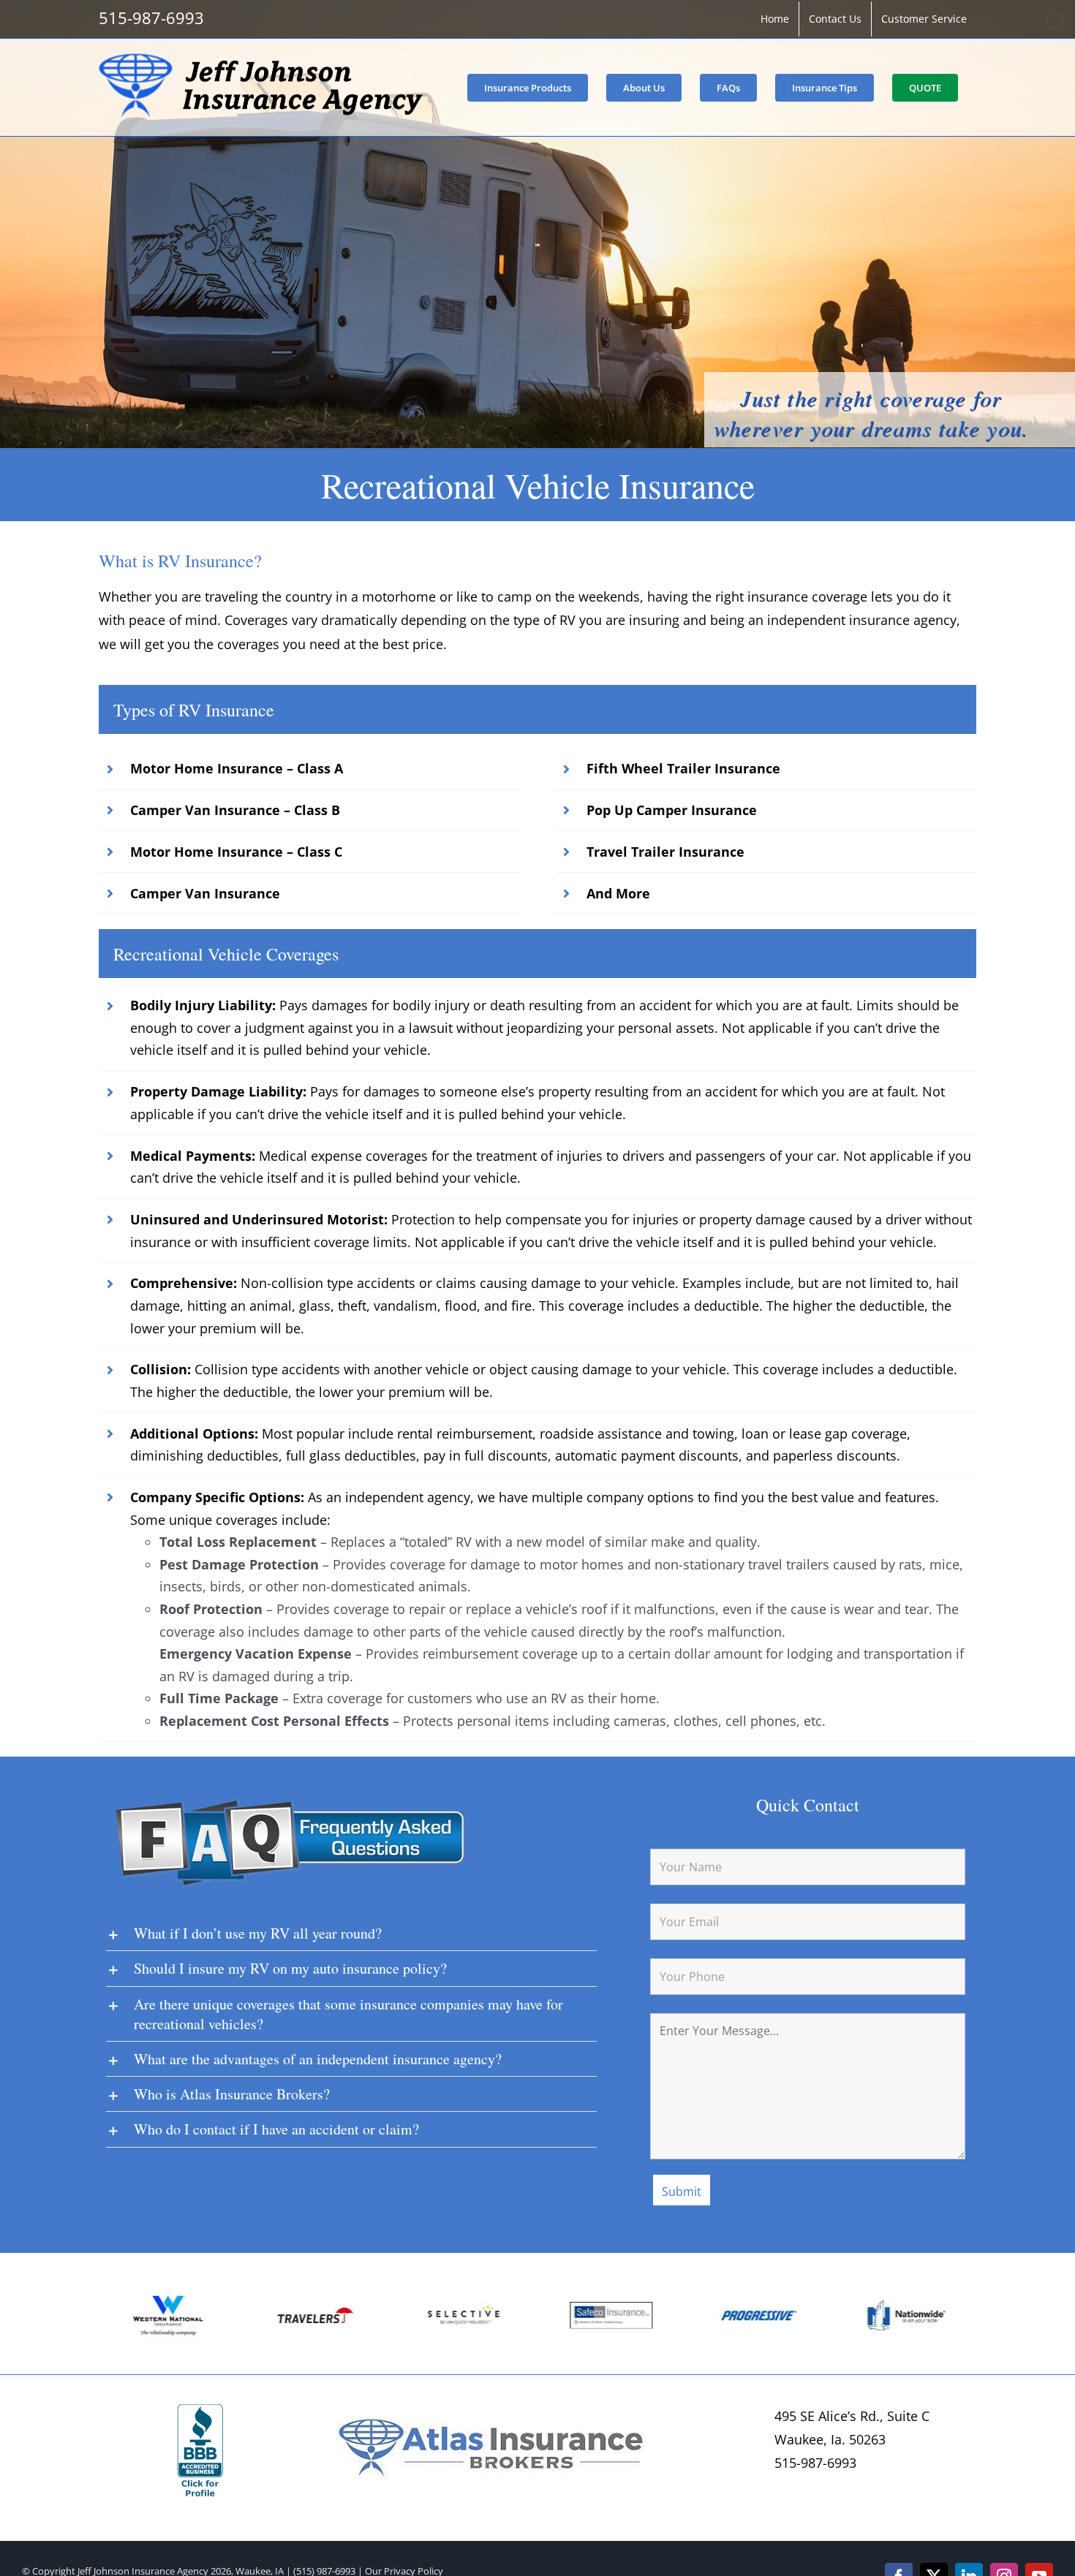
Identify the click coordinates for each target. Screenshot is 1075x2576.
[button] (110, 2317)
